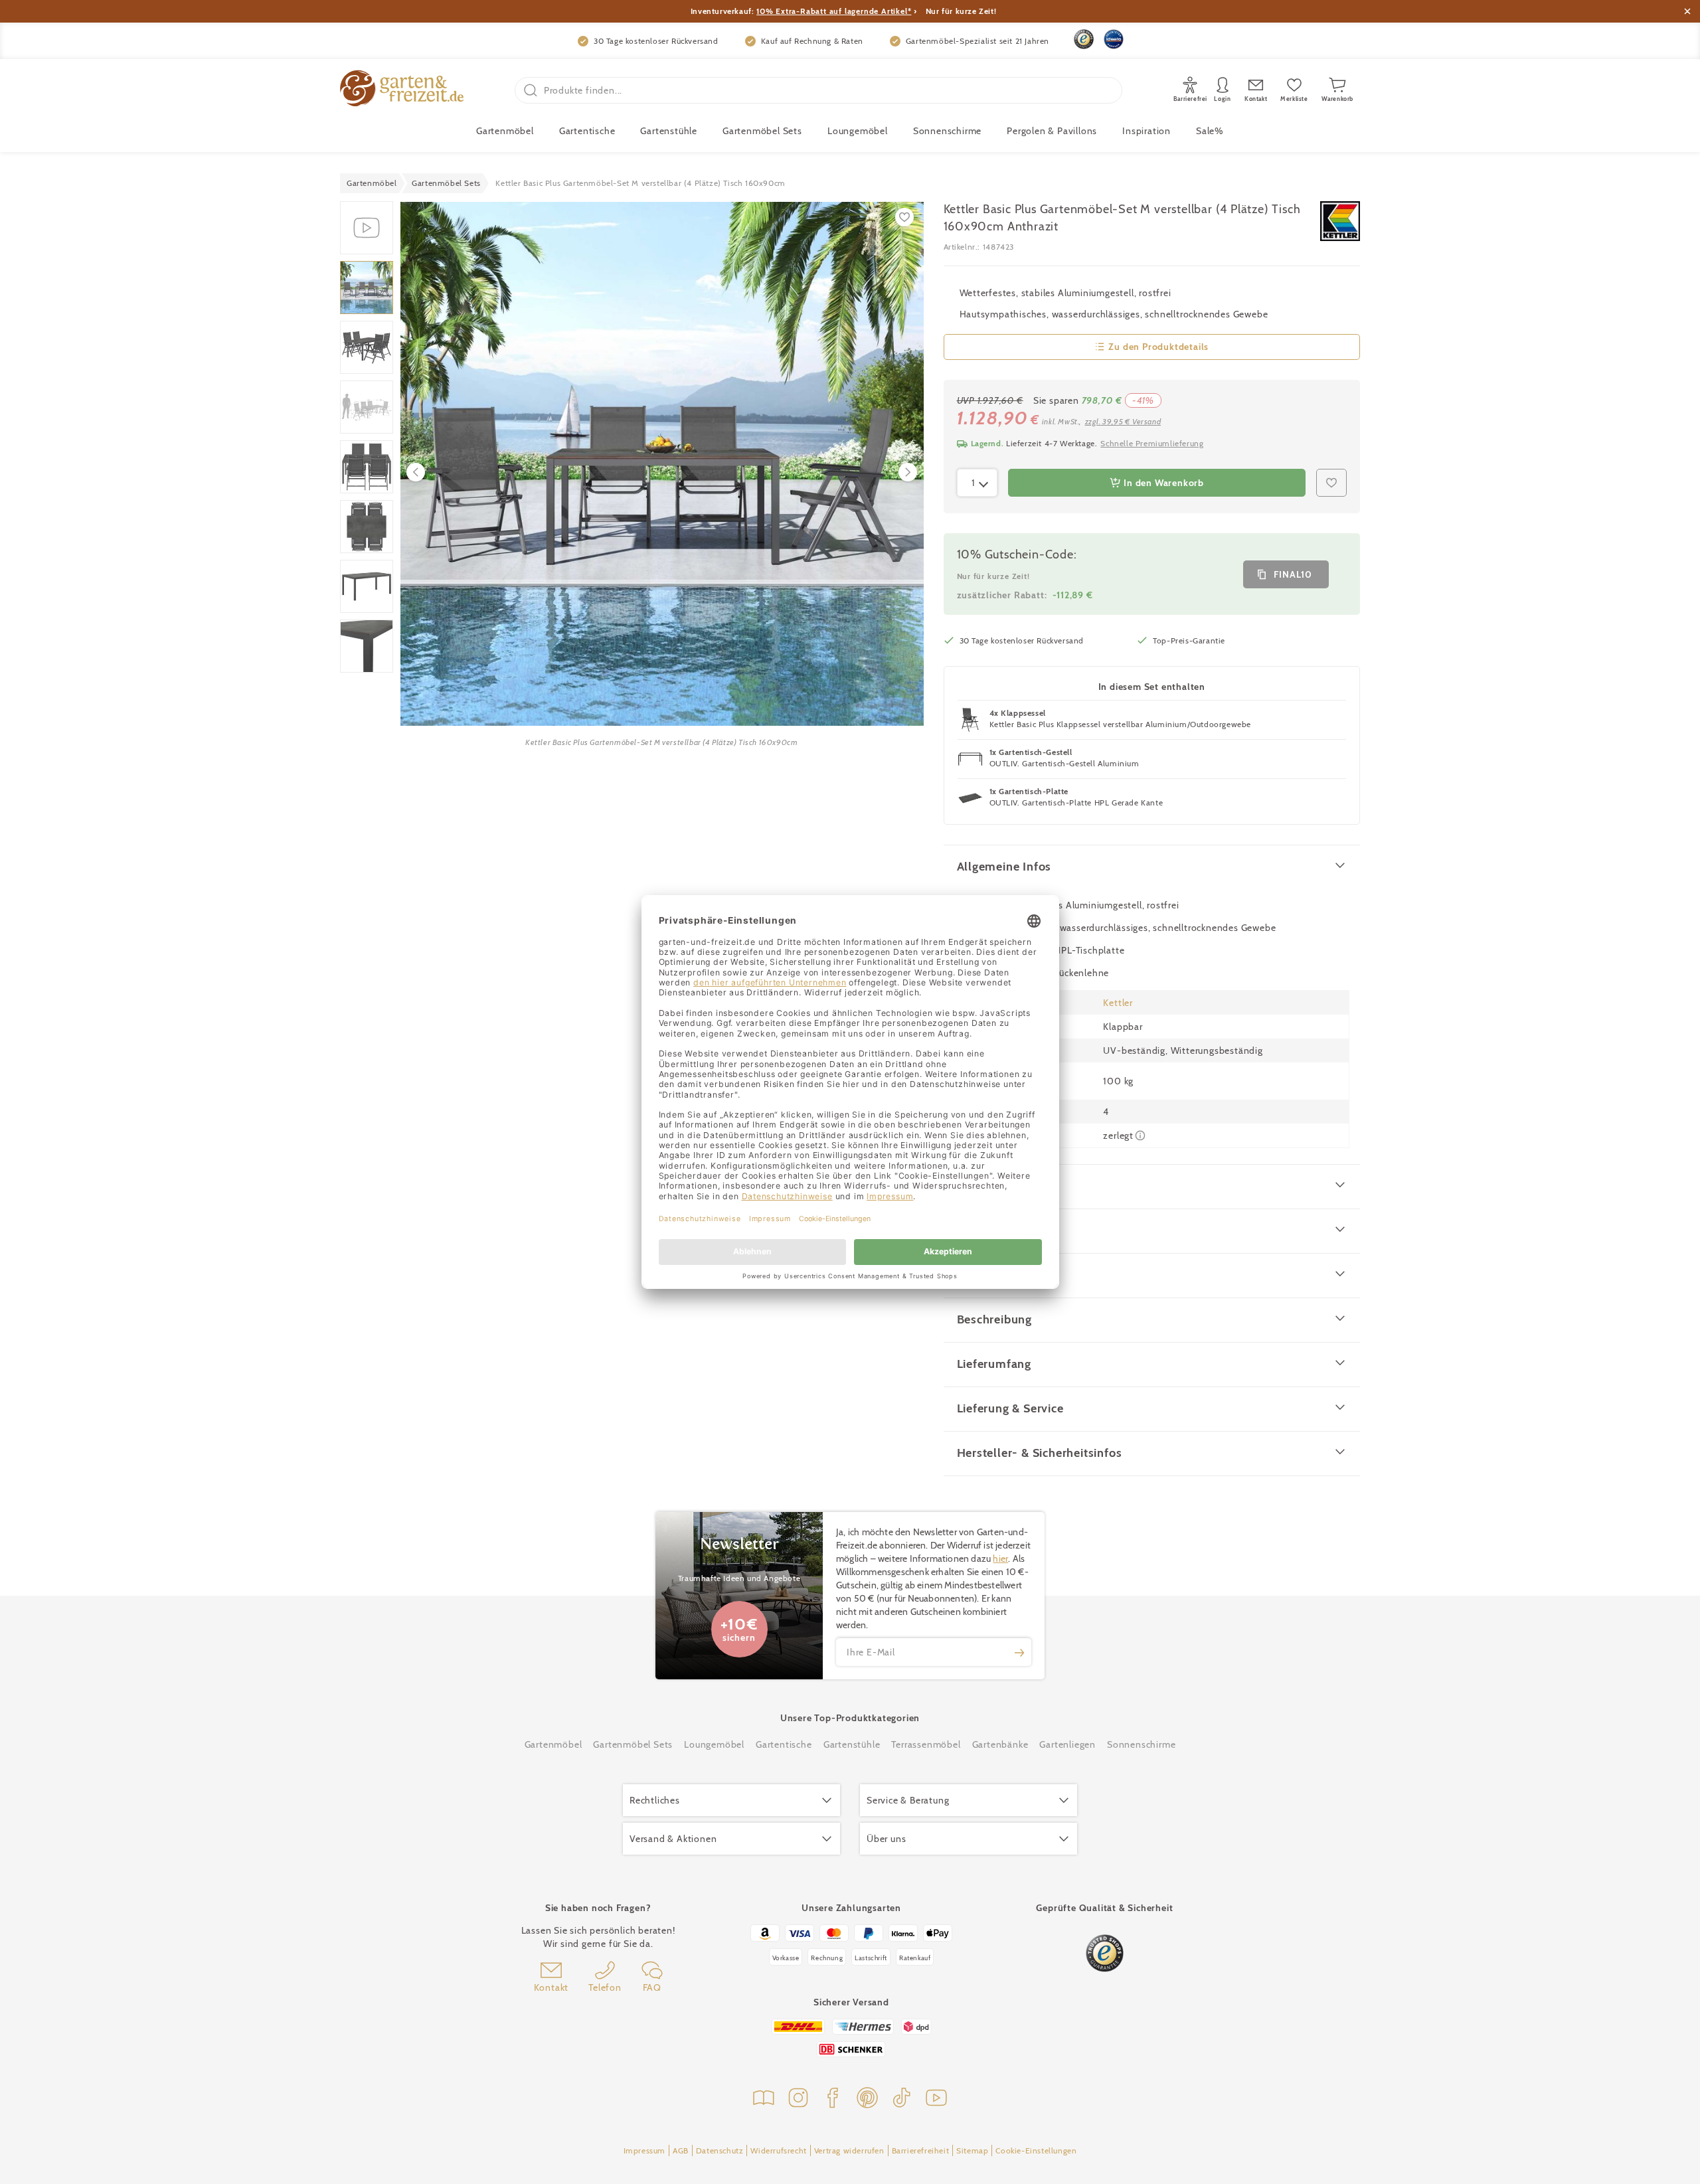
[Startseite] (402, 90)
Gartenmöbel (553, 1744)
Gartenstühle (669, 131)
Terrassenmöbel (926, 1744)
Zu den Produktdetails (1158, 347)
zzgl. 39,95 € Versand (1123, 421)
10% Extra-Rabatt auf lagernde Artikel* (834, 11)
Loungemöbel (858, 131)
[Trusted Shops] (1084, 39)
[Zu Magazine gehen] (764, 2099)
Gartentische (587, 131)
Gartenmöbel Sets (762, 131)
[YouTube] (936, 2099)
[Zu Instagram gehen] (798, 2099)
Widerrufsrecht (778, 2150)
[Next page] (908, 472)
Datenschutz (720, 2150)
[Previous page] (416, 472)
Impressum (644, 2150)
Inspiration (1147, 131)
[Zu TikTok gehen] (902, 2099)
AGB (681, 2150)
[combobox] (977, 483)
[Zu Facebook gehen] (833, 2099)
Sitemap (972, 2150)
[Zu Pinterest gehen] (867, 2099)
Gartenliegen (1067, 1744)
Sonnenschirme (947, 131)
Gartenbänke (1000, 1744)
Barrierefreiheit (921, 2150)
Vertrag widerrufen (849, 2150)
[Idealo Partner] (1114, 39)
